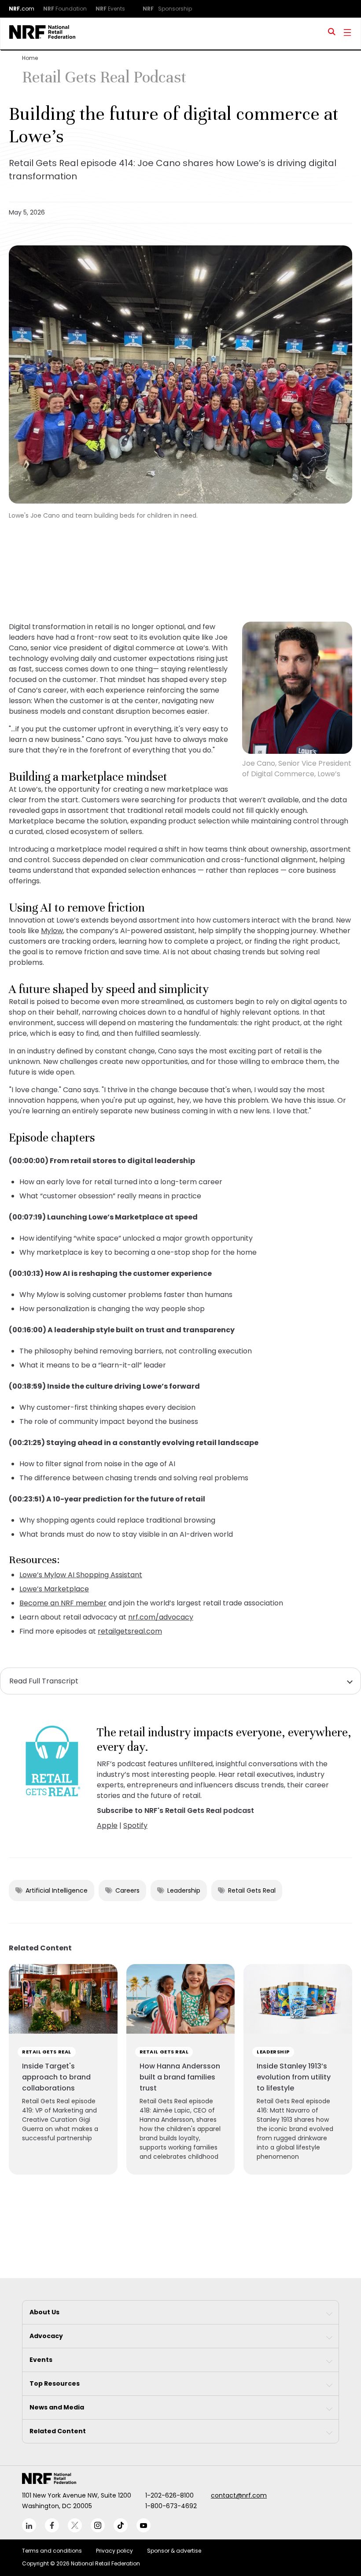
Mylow (52, 931)
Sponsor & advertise (174, 2551)
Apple (107, 1825)
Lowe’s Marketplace (54, 1589)
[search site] (332, 33)
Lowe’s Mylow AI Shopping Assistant (81, 1575)
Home (30, 58)
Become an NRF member (63, 1603)
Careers (127, 1890)
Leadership (184, 1890)
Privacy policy (114, 2551)
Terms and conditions (52, 2551)
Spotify (135, 1825)
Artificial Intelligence (57, 1890)
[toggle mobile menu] (347, 33)
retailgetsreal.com (130, 1631)
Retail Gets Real (252, 1890)
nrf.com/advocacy (161, 1617)
